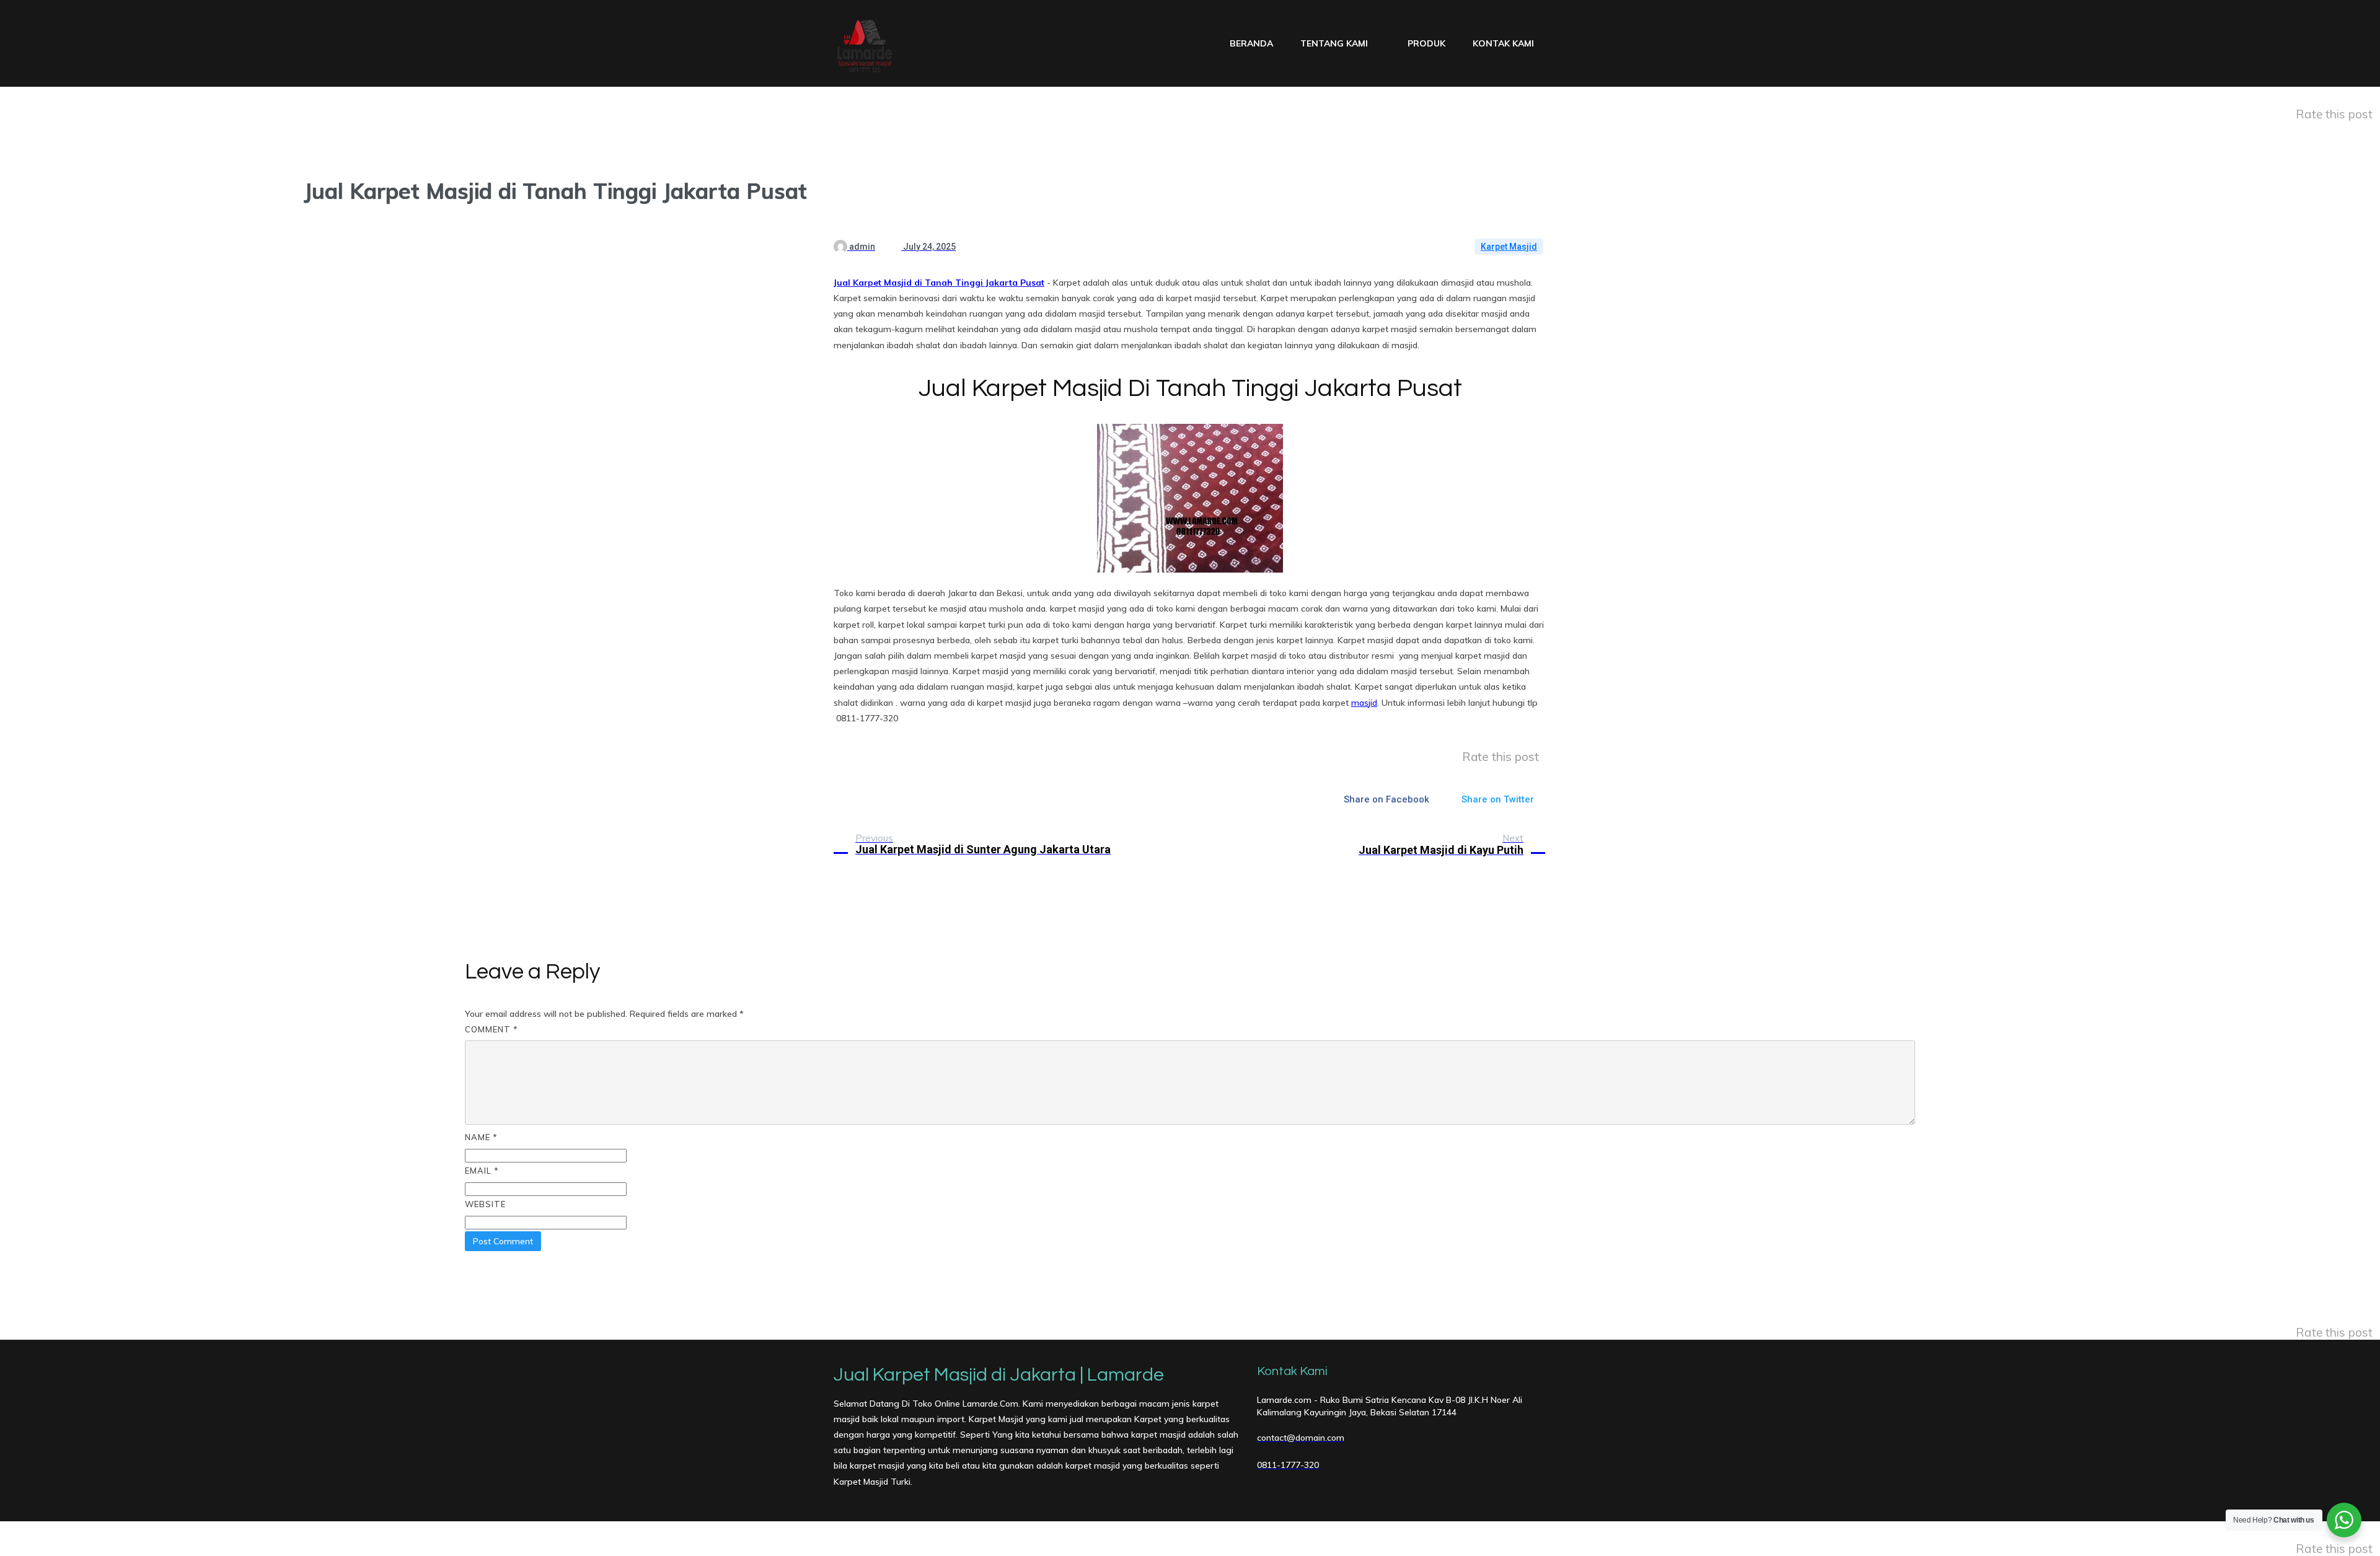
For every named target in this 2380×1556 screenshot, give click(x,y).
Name (481, 1137)
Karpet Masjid (1509, 247)
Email (482, 1171)
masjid (1364, 703)
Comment (491, 1029)
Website (485, 1204)
